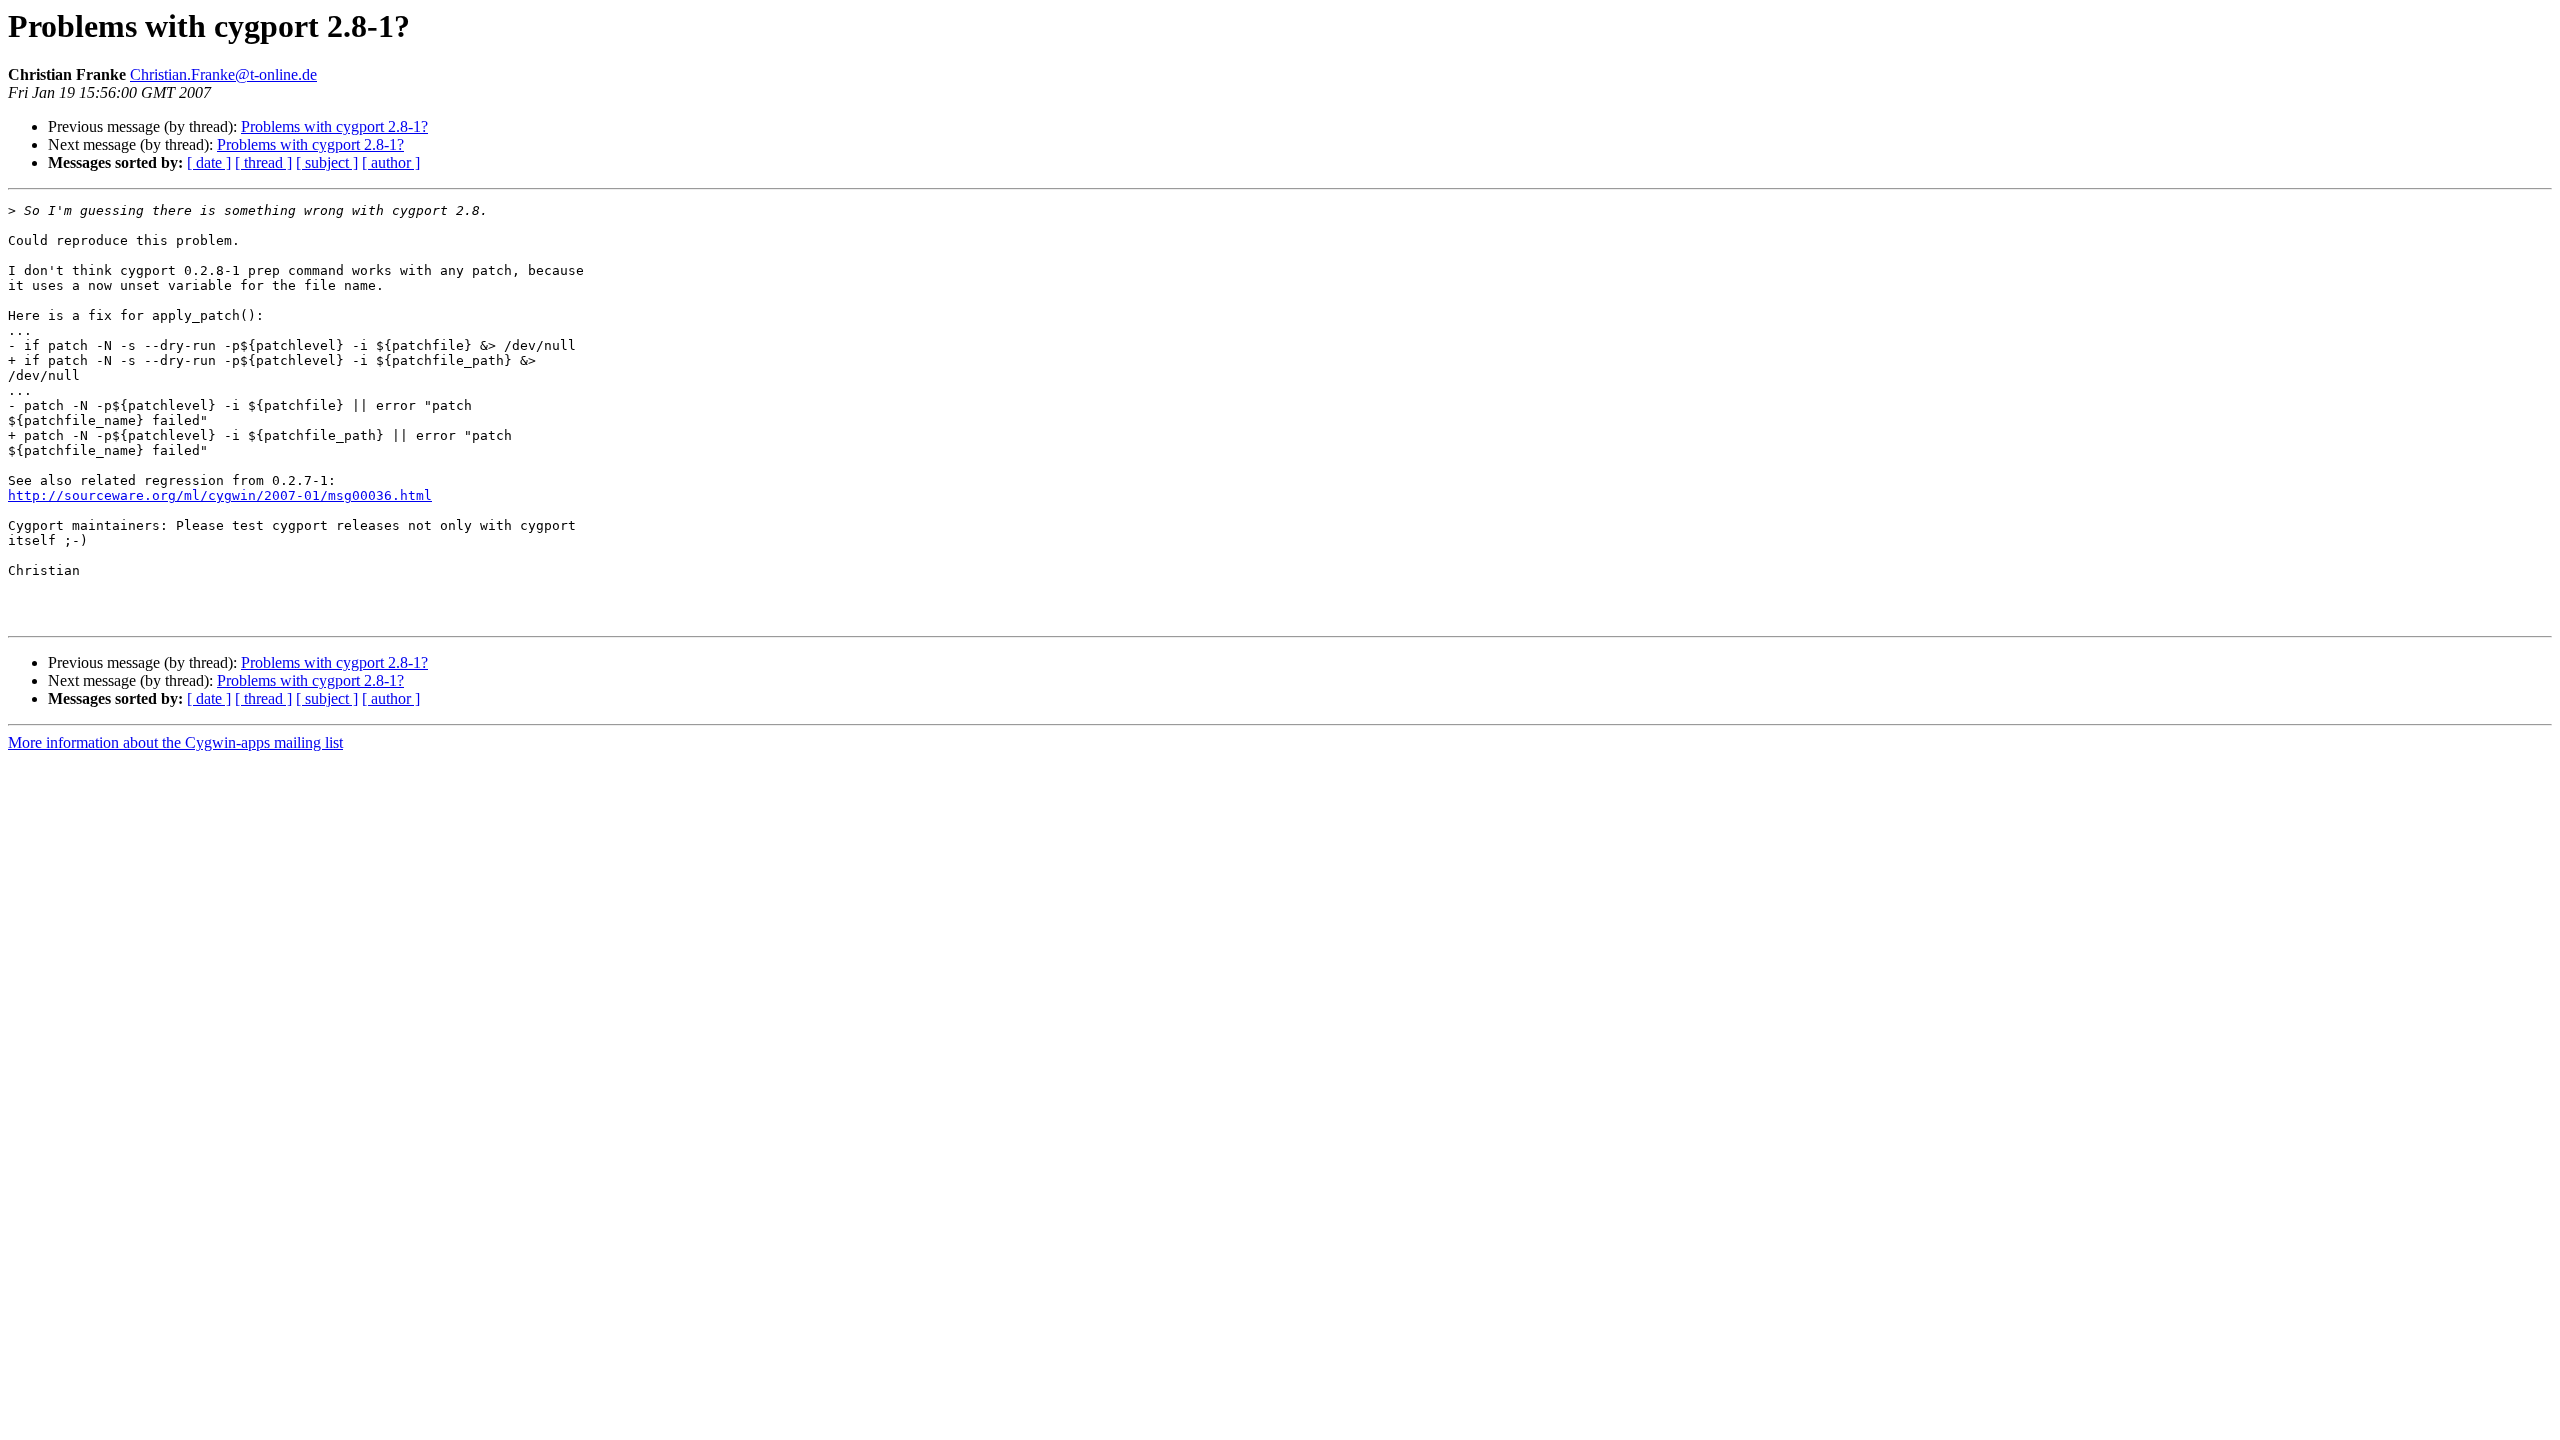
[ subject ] (327, 162)
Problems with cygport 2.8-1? (334, 126)
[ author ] (391, 162)
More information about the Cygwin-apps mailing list (175, 742)
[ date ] (209, 162)
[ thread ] (263, 162)
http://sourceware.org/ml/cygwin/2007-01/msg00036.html (220, 495)
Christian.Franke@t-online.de (223, 74)
